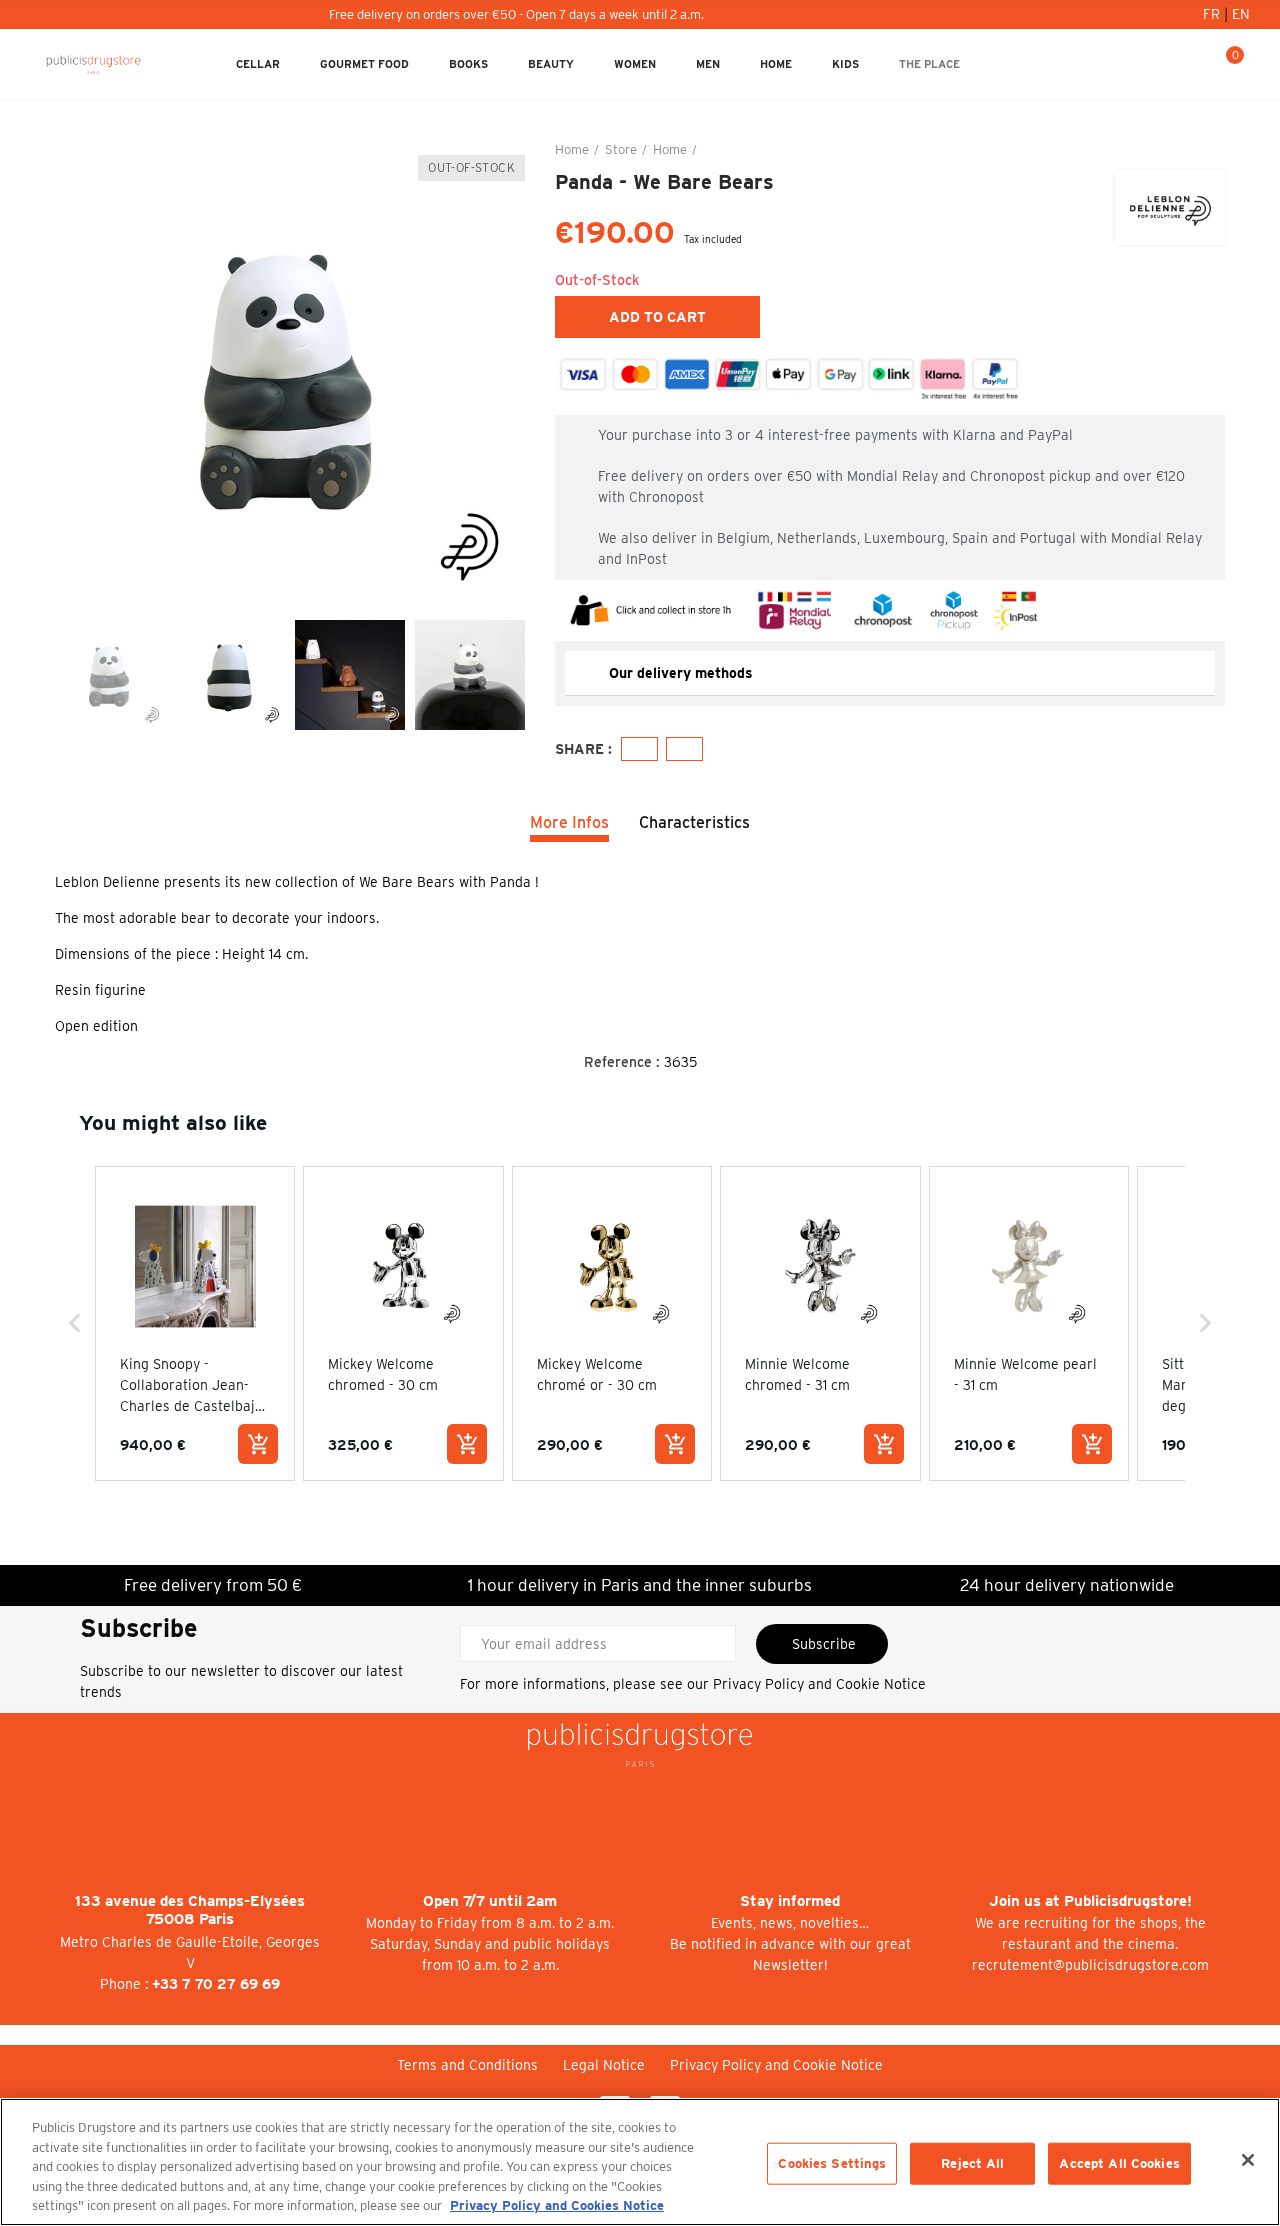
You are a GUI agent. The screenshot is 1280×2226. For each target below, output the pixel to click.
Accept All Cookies (1119, 2163)
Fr (1213, 14)
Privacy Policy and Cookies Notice (557, 2205)
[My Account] (1163, 64)
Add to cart (657, 317)
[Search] (1195, 64)
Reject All (972, 2163)
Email (684, 749)
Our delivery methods (681, 673)
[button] (75, 1323)
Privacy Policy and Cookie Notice (819, 1684)
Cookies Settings (832, 2163)
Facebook (639, 749)
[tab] (890, 673)
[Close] (1248, 2160)
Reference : (622, 1062)
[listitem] (195, 1323)
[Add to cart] (258, 1444)
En (1241, 14)
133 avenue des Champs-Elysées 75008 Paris (190, 1910)
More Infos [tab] (569, 822)
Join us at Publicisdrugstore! (1090, 1901)
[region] (640, 2162)
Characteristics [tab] (694, 822)
